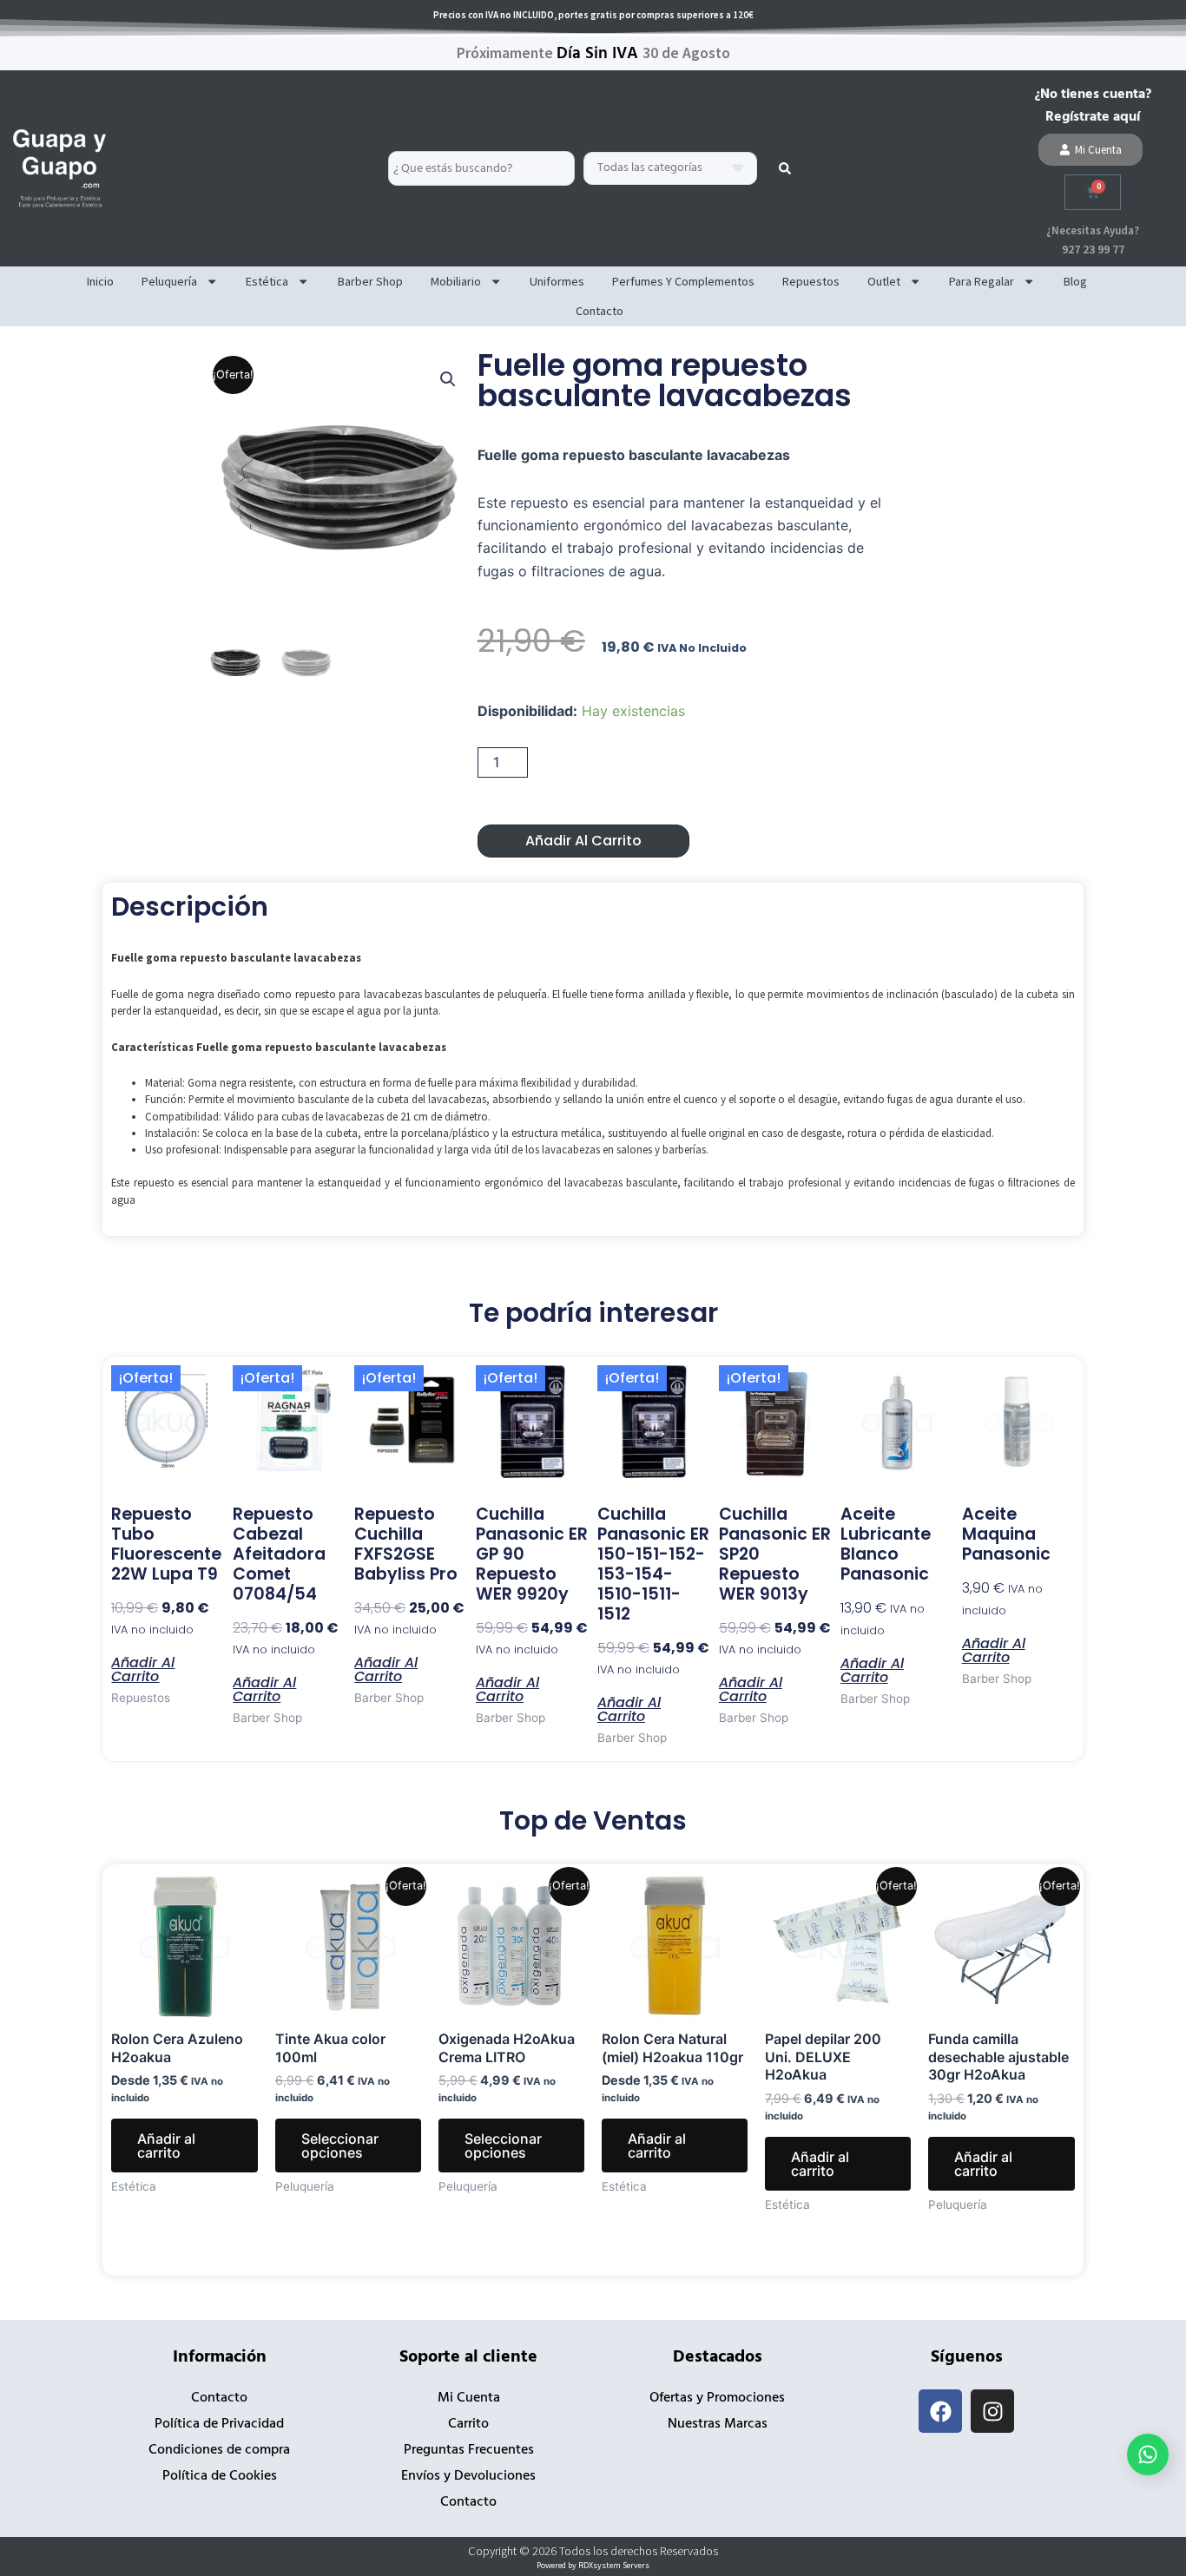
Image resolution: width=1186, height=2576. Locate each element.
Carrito (468, 2424)
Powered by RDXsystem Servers (593, 2565)
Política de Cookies (220, 2476)
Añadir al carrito (583, 841)
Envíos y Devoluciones (468, 2476)
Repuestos (811, 281)
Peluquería (169, 281)
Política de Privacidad (219, 2424)
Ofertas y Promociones (717, 2398)
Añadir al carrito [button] (143, 1668)
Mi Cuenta (469, 2398)
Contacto (600, 311)
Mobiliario (456, 281)
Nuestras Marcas (718, 2424)
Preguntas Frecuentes (469, 2450)
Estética (267, 281)
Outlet (884, 281)
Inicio (100, 281)
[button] (448, 379)
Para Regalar (982, 281)
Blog (1075, 281)
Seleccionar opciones (340, 2146)
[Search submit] (785, 168)
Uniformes (557, 281)
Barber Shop (370, 281)
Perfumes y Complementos (683, 281)
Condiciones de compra (219, 2450)
